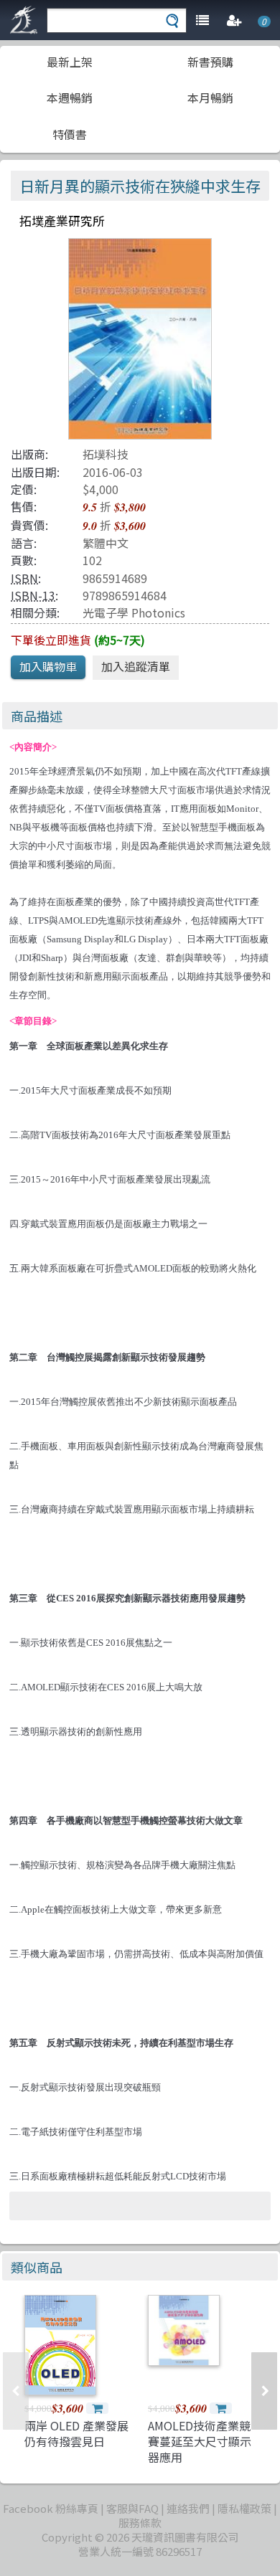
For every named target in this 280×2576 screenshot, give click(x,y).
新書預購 (210, 62)
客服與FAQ (132, 2508)
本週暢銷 (70, 98)
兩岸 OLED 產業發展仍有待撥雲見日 (76, 2433)
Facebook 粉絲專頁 (51, 2508)
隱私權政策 (244, 2508)
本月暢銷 (210, 98)
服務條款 (140, 2523)
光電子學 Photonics (134, 612)
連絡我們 (188, 2508)
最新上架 (70, 62)
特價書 (70, 134)
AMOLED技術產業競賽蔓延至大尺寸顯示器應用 (200, 2442)
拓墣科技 (106, 454)
